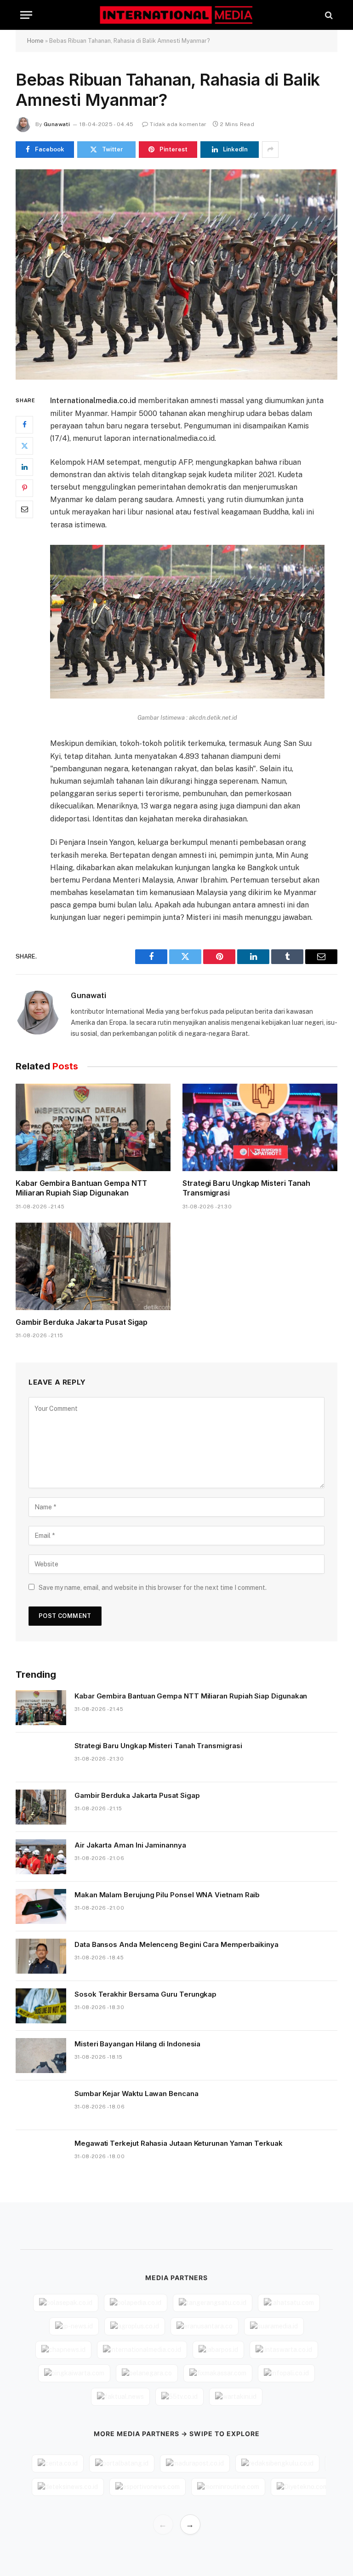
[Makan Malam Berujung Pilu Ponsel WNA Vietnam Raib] (41, 1906)
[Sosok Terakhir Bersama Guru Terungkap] (41, 2006)
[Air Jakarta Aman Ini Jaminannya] (41, 1857)
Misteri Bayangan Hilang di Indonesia (137, 2044)
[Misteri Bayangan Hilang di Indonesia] (41, 2056)
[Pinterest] (24, 488)
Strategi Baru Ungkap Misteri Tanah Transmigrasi (246, 1188)
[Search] (328, 15)
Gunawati (57, 124)
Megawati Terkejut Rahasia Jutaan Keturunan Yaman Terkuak (179, 2143)
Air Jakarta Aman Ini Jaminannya (130, 1845)
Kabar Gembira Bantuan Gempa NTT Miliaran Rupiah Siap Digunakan (81, 1188)
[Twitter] (24, 446)
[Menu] (26, 15)
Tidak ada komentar (178, 124)
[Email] (24, 509)
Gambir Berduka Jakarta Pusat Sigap (82, 1322)
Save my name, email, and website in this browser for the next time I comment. (153, 1588)
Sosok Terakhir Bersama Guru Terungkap (145, 1994)
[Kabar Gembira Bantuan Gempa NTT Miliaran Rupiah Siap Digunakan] (93, 1127)
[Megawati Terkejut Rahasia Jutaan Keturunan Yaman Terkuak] (41, 2155)
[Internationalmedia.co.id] (177, 15)
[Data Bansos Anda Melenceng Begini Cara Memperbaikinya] (41, 1956)
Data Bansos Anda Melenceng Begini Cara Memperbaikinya (176, 1944)
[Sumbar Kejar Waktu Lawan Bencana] (41, 2105)
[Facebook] (24, 425)
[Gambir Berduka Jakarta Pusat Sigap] (93, 1266)
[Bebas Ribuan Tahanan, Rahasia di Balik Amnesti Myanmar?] (176, 274)
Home (35, 41)
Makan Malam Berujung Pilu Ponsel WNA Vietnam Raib (167, 1895)
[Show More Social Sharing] (270, 150)
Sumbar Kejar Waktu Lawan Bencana (137, 2094)
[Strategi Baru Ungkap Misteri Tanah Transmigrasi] (260, 1127)
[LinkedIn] (24, 467)
